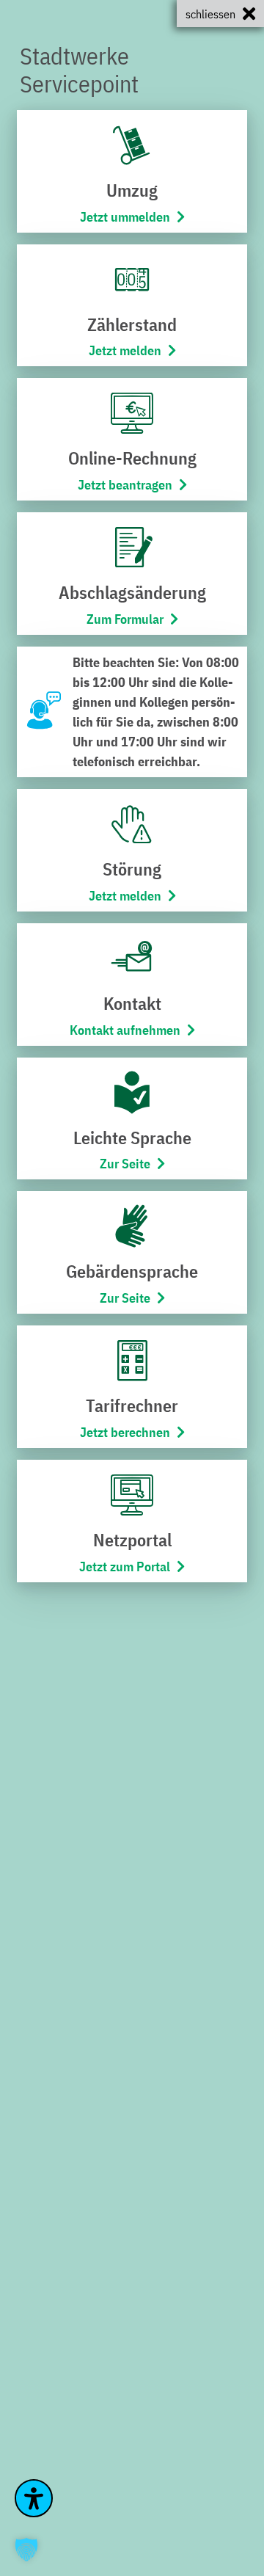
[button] (26, 2550)
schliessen (210, 14)
